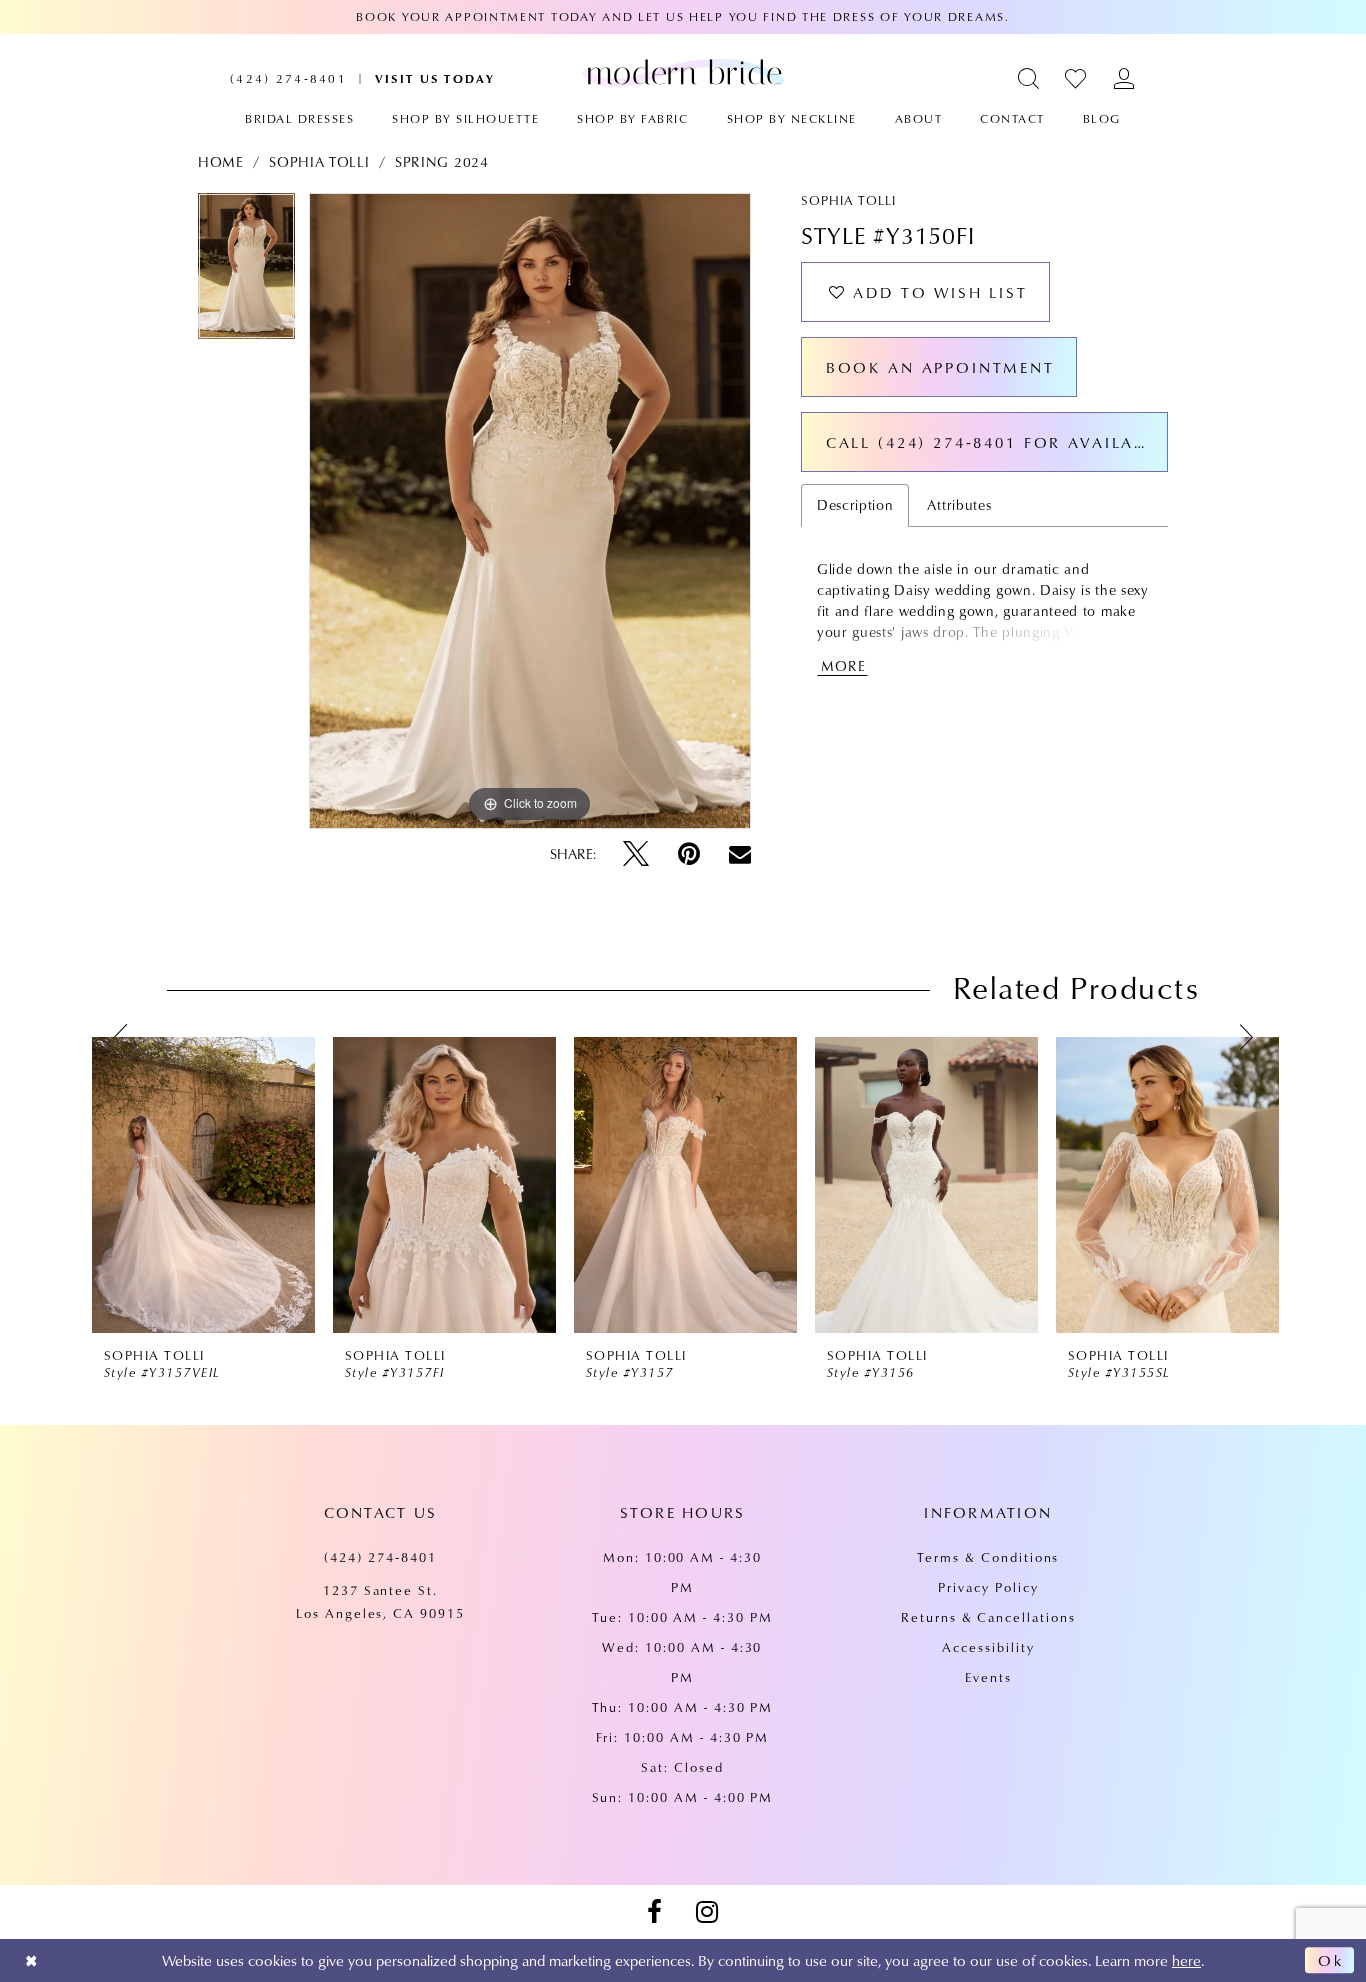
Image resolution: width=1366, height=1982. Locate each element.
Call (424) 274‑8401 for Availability (997, 442)
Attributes (959, 505)
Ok (1331, 1961)
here (1186, 1960)
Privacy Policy (988, 1587)
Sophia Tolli (319, 162)
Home (221, 162)
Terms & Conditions (988, 1557)
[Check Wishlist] (1076, 78)
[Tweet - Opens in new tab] (636, 854)
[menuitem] (288, 78)
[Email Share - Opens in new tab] (740, 854)
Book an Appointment (940, 367)
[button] (1029, 78)
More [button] (844, 666)
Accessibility (988, 1647)
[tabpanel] (246, 273)
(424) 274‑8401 (380, 1557)
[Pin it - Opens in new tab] (689, 854)
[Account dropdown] (1124, 78)
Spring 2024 (442, 162)
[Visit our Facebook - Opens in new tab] (654, 1912)
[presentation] (203, 1185)
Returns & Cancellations (988, 1617)
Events (988, 1677)
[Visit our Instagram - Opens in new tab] (707, 1912)
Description (855, 505)
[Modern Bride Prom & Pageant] (683, 72)
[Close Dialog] (31, 1960)
